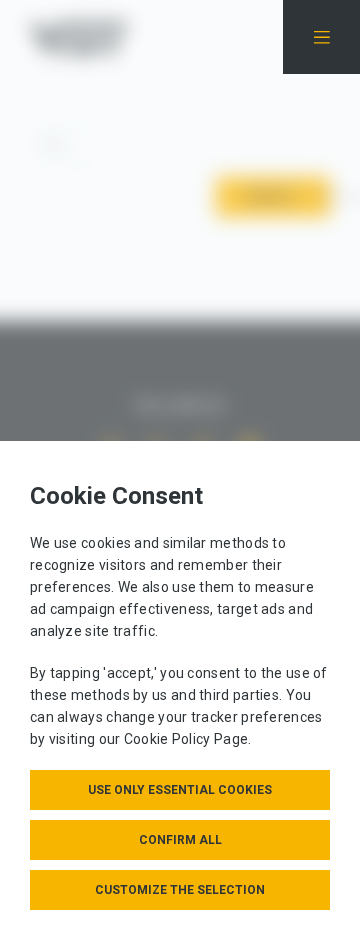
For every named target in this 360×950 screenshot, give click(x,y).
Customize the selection (180, 890)
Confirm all (180, 840)
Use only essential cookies (180, 790)
